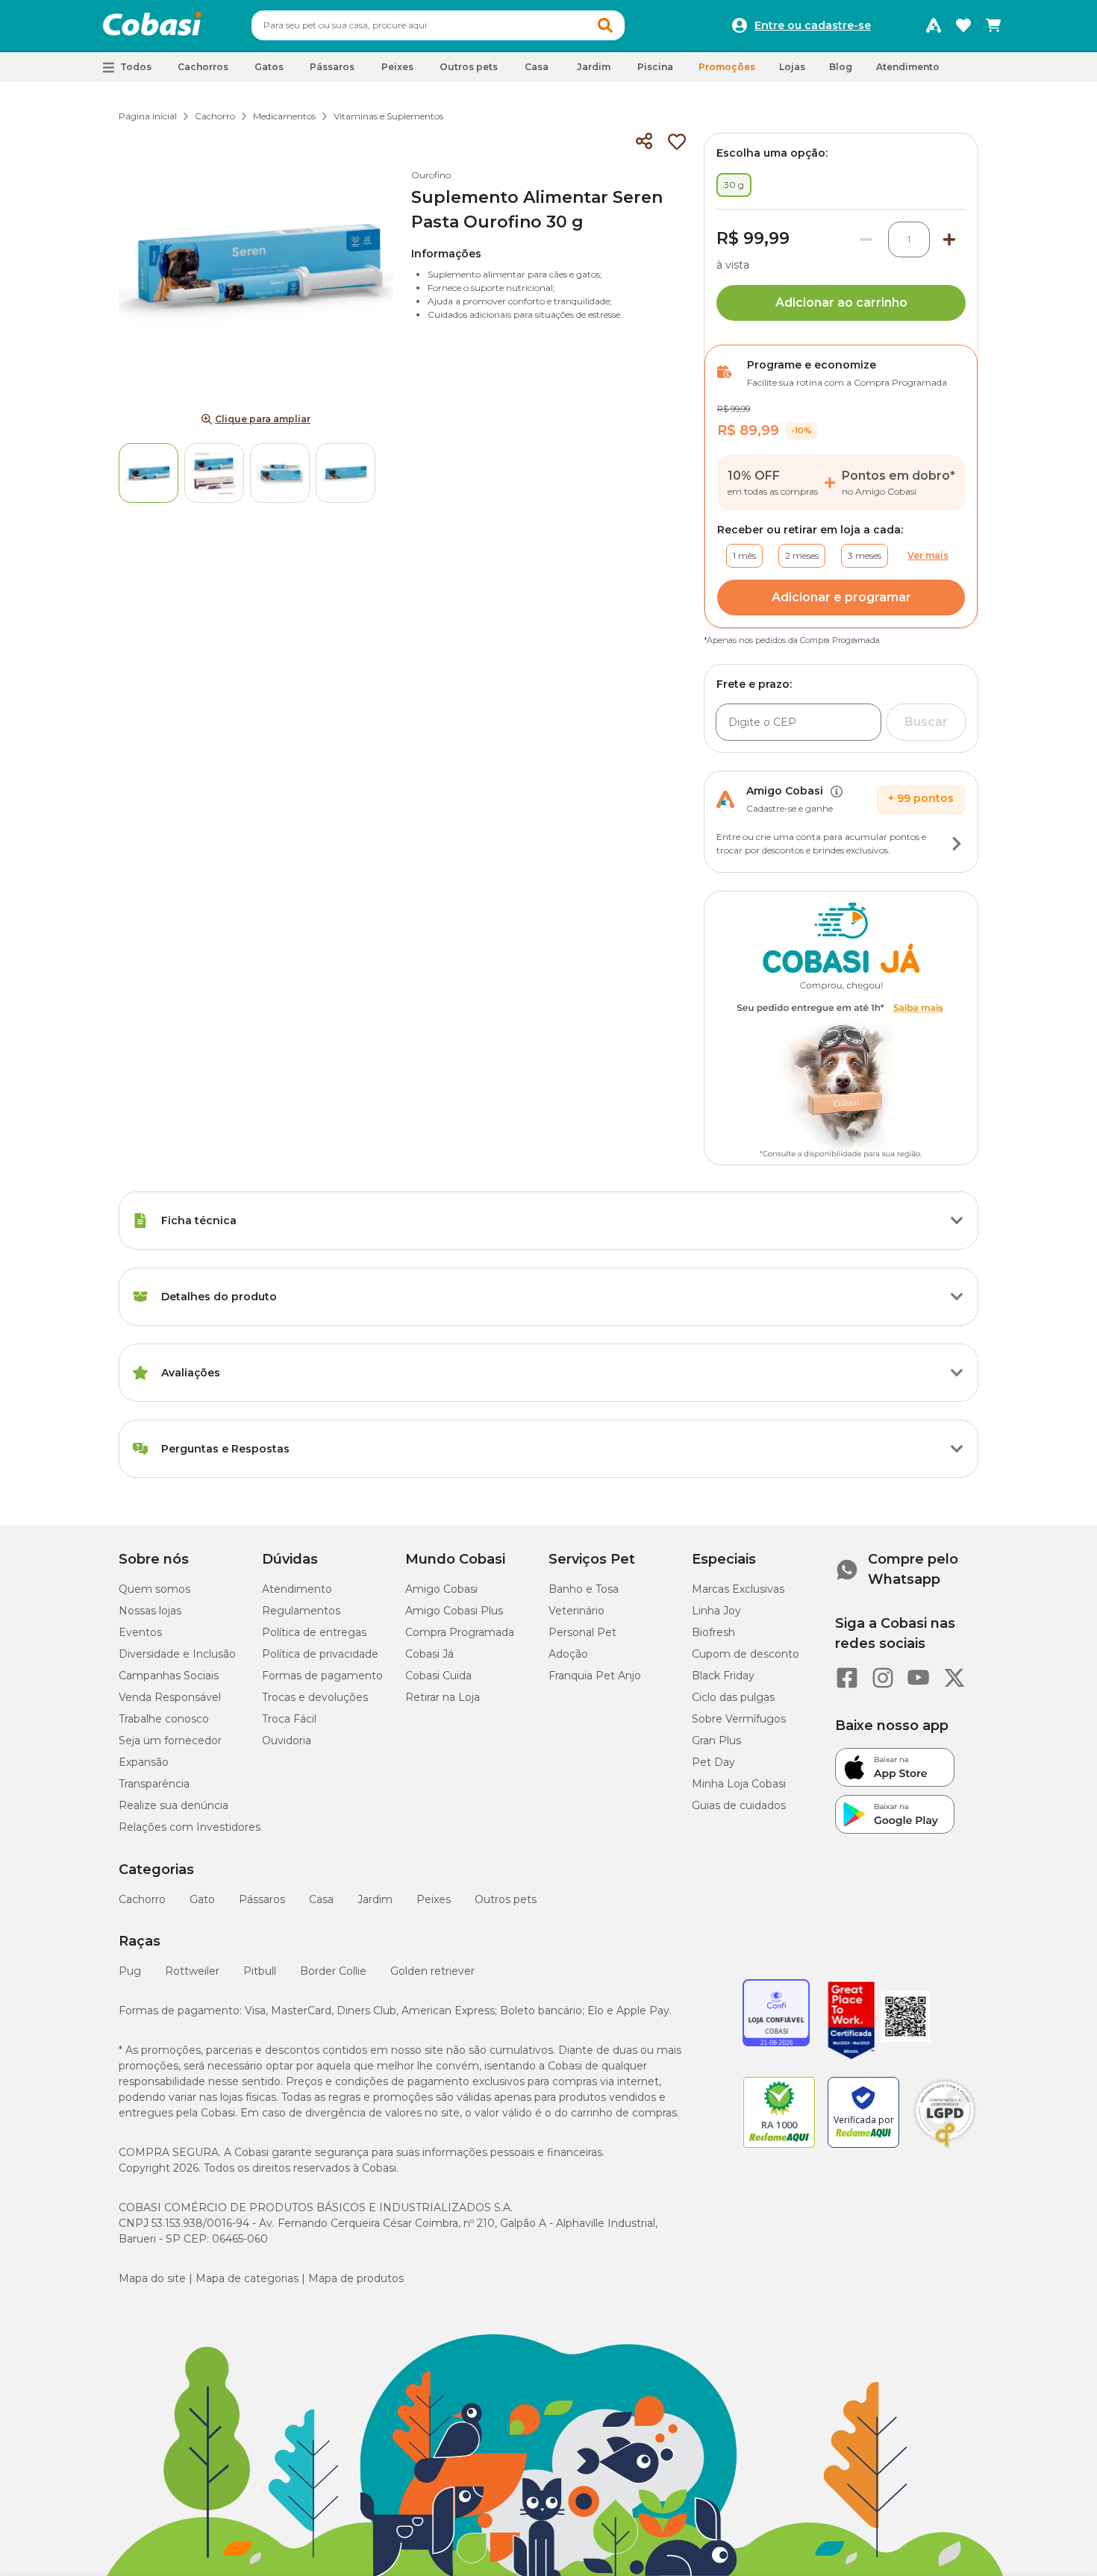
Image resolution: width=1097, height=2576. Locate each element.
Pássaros (262, 1899)
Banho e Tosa (584, 1589)
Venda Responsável (170, 1697)
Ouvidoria (287, 1740)
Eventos (140, 1632)
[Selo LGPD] (945, 2148)
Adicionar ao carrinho (841, 303)
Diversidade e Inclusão (177, 1654)
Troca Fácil (289, 1719)
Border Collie (333, 1971)
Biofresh (713, 1632)
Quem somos (154, 1589)
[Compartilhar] (644, 142)
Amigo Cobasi (441, 1589)
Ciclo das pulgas (733, 1697)
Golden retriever (432, 1971)
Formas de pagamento (322, 1676)
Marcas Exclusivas (738, 1589)
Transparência (154, 1784)
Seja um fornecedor (170, 1740)
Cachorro (215, 116)
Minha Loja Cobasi (739, 1784)
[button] (605, 25)
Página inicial (148, 116)
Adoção (568, 1654)
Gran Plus (716, 1740)
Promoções (727, 67)
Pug (130, 1971)
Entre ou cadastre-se (813, 25)
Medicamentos (284, 116)
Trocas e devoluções (315, 1697)
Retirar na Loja (443, 1697)
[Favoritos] (963, 25)
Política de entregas (314, 1632)
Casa (321, 1899)
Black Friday (723, 1676)
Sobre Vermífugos (739, 1719)
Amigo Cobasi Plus (454, 1611)
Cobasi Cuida (438, 1676)
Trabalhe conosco (164, 1719)
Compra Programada (460, 1632)
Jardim (375, 1899)
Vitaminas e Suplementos (388, 116)
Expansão (144, 1762)
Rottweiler (192, 1971)
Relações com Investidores (190, 1827)
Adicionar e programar (841, 597)
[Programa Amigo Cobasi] (934, 25)
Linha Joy (716, 1611)
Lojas (792, 67)
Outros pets (506, 1899)
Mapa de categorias (247, 2278)
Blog (841, 67)
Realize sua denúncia (174, 1805)
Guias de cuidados (739, 1805)
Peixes (434, 1899)
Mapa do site (152, 2278)
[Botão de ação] (957, 844)
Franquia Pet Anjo (595, 1676)
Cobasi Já (429, 1654)
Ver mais (928, 555)
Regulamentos (301, 1611)
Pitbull (260, 1971)
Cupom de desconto (746, 1654)
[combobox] (438, 25)
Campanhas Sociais (169, 1676)
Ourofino (431, 175)
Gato (202, 1899)
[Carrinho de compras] (993, 25)
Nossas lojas (150, 1611)
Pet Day (713, 1762)
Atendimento (908, 67)
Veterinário (576, 1611)
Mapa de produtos (356, 2278)
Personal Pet (582, 1632)
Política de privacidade (320, 1654)
